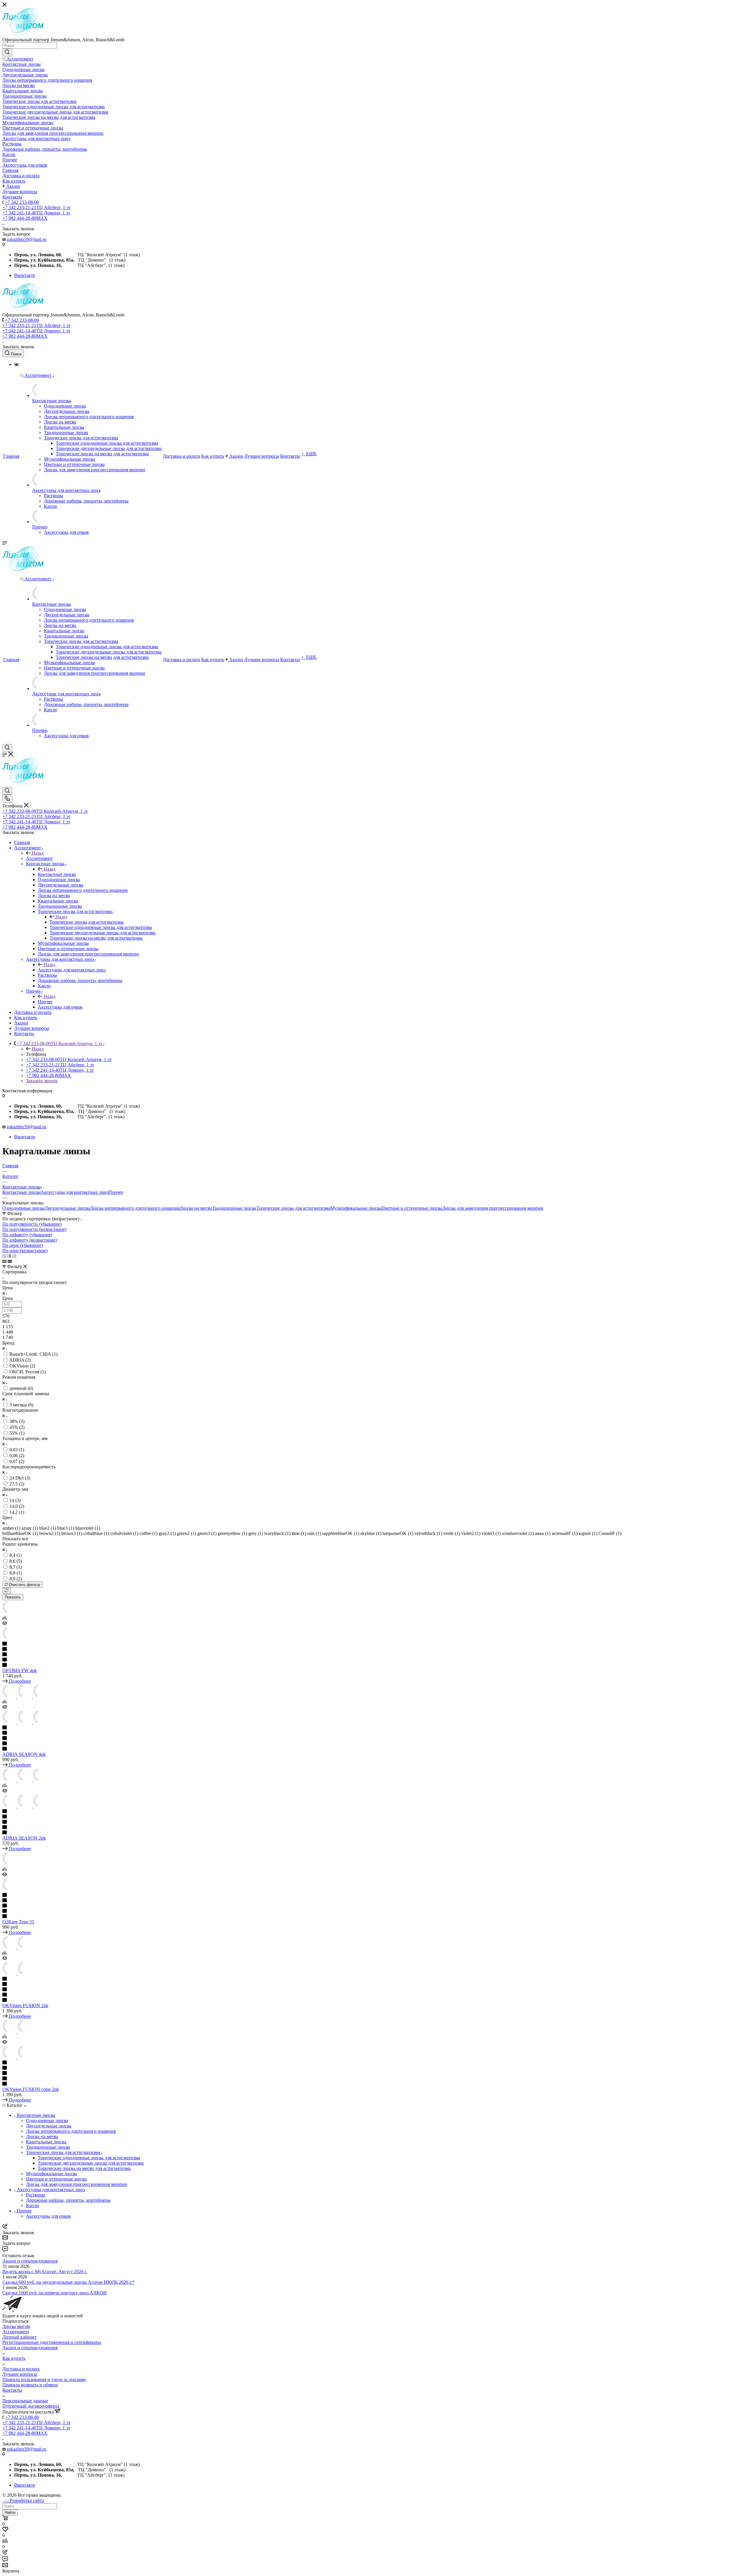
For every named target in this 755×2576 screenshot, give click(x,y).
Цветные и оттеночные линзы (412, 1208)
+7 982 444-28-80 (25, 218)
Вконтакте (25, 275)
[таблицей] (14, 1256)
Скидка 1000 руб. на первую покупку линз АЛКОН (55, 2293)
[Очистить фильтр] (6, 1591)
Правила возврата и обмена (30, 2385)
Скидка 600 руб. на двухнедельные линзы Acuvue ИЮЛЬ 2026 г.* (68, 2282)
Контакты (12, 2390)
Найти (10, 2512)
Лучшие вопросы (20, 2374)
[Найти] (7, 52)
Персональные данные (25, 2401)
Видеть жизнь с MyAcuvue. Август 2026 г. (45, 2272)
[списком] (9, 1256)
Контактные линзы (57, 874)
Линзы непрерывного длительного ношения (135, 1208)
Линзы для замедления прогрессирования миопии (493, 1208)
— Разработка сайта (23, 2500)
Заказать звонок (42, 1081)
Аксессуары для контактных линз (72, 970)
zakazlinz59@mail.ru (27, 239)
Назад (38, 853)
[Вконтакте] (16, 364)
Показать (13, 1597)
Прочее (45, 1002)
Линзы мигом (16, 2326)
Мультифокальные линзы (356, 1208)
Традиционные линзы (234, 1208)
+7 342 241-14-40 (36, 213)
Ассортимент (39, 858)
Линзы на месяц (196, 1208)
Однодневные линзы (23, 1208)
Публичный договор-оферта (31, 2406)
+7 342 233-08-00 (22, 202)
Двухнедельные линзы (67, 1208)
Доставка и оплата (21, 2369)
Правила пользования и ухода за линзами (44, 2379)
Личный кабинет (19, 2337)
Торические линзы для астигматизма (87, 922)
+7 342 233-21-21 (36, 207)
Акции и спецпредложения (30, 2261)
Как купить (14, 2358)
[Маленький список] (4, 1261)
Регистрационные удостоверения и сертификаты (52, 2342)
